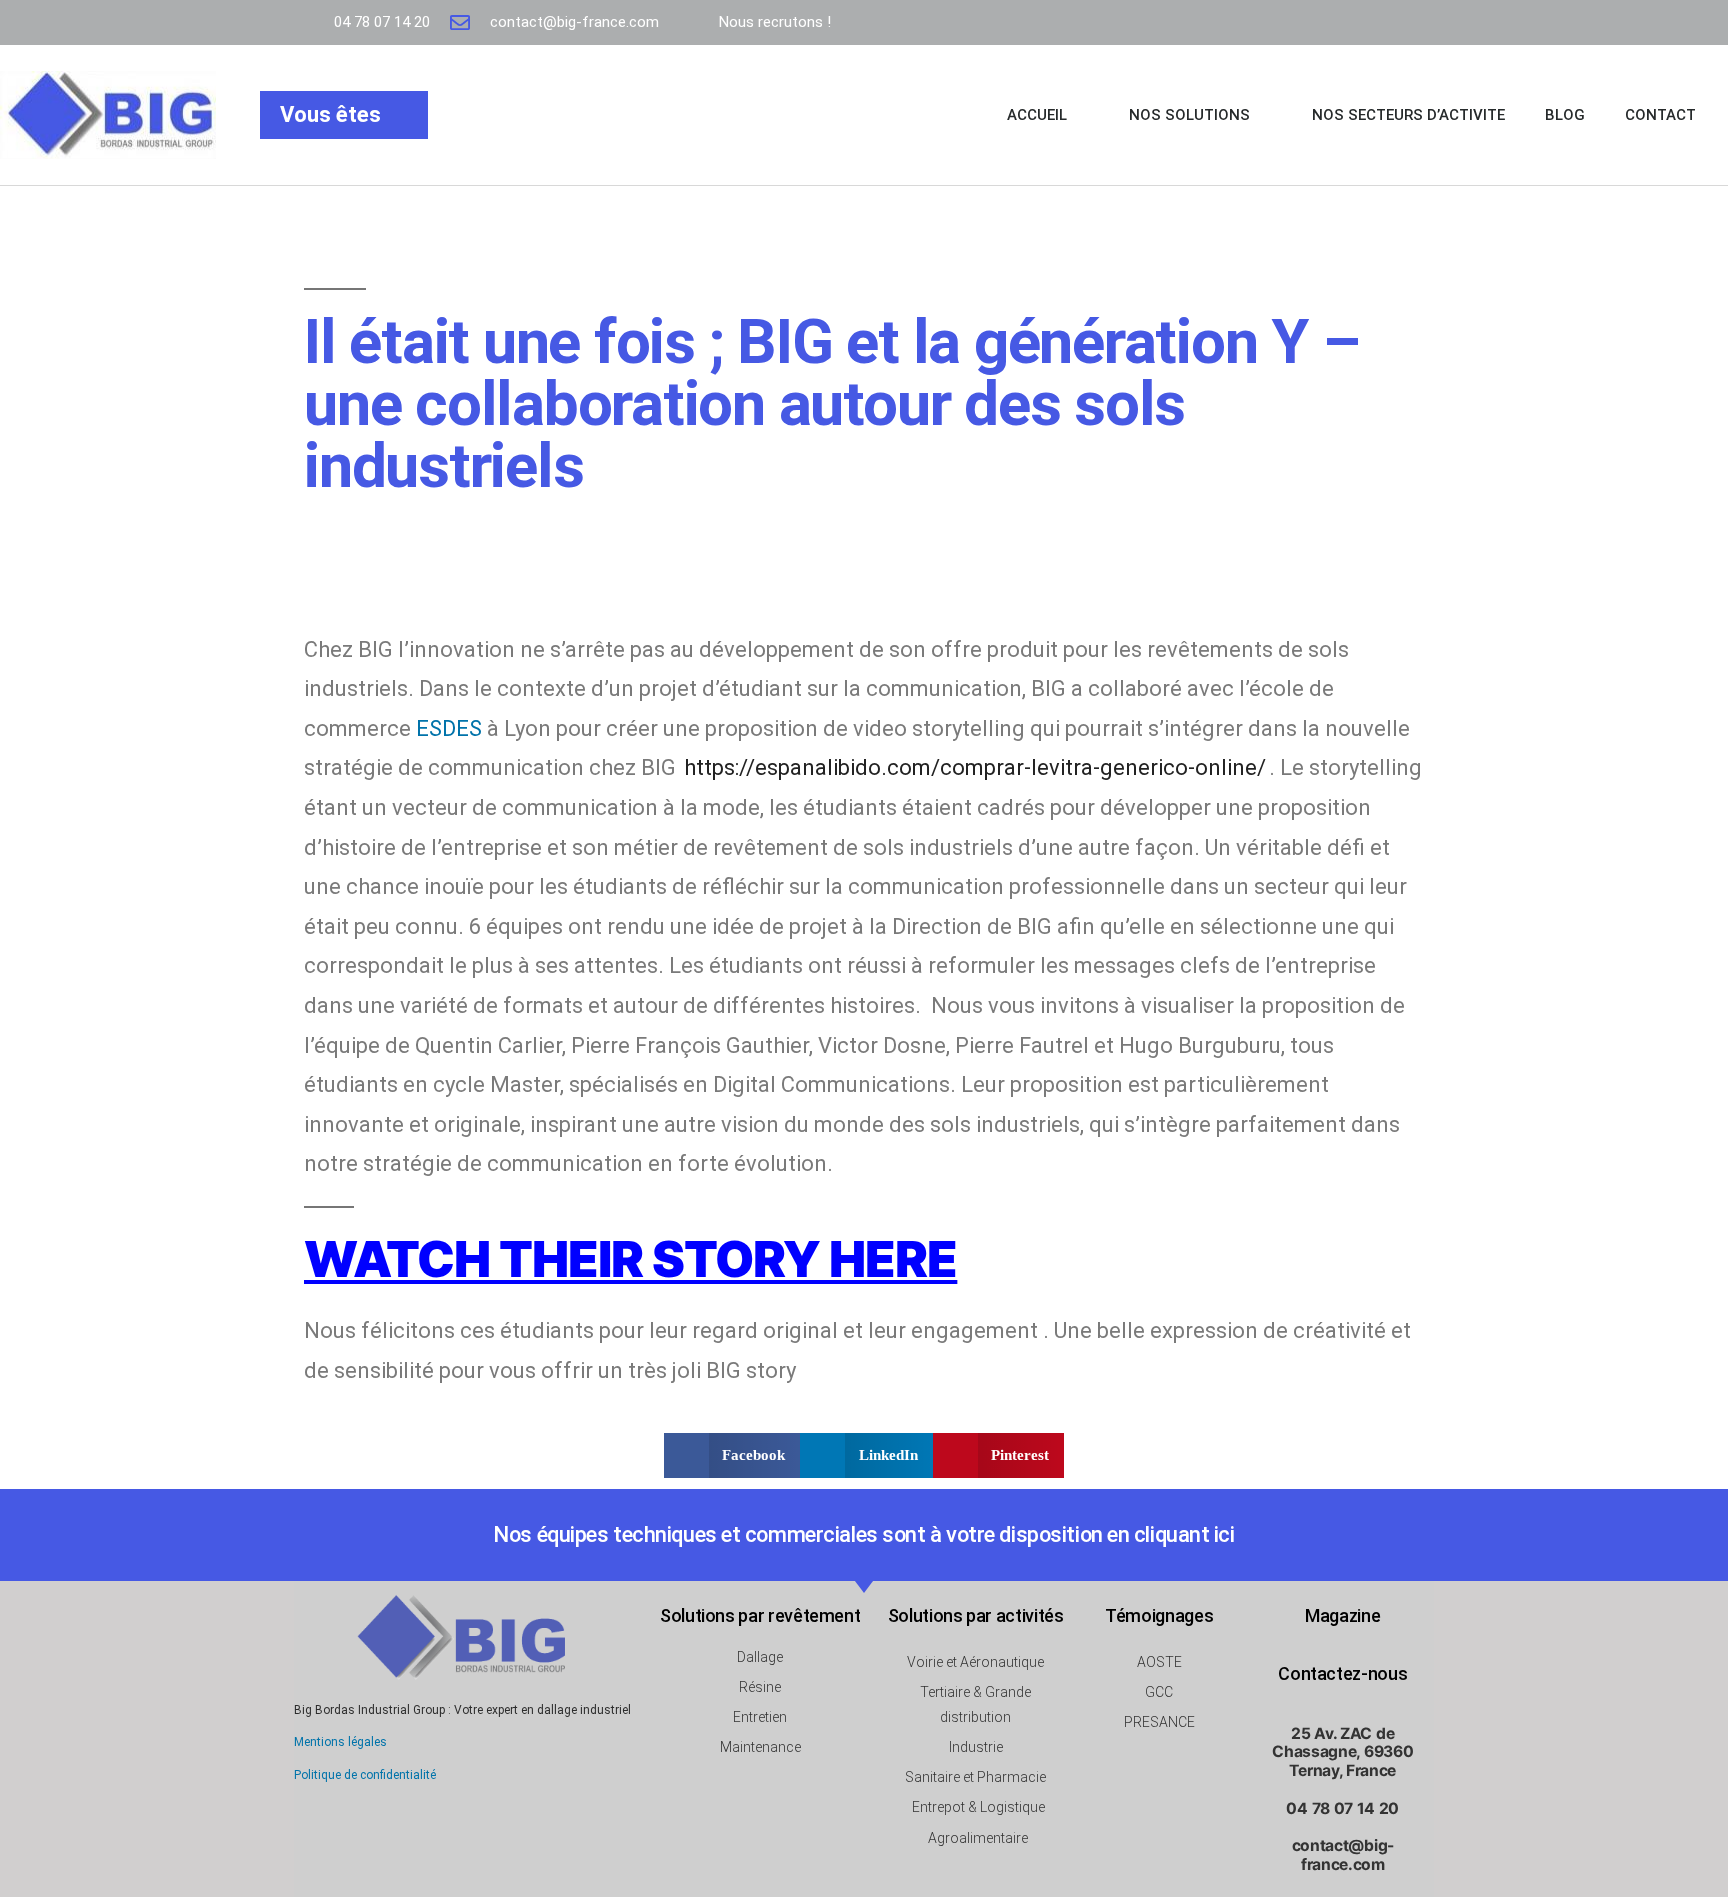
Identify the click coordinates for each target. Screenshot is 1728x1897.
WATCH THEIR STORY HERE (630, 1259)
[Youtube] (1366, 22)
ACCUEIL (1037, 115)
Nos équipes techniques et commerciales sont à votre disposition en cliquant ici (863, 1534)
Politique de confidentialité (365, 1775)
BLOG (1565, 115)
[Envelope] (1411, 22)
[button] (732, 1455)
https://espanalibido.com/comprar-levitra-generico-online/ (975, 767)
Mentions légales (340, 1742)
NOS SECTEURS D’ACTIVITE (1408, 115)
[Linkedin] (1322, 22)
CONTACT (1660, 115)
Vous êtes (330, 114)
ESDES (449, 728)
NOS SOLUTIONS (1189, 115)
